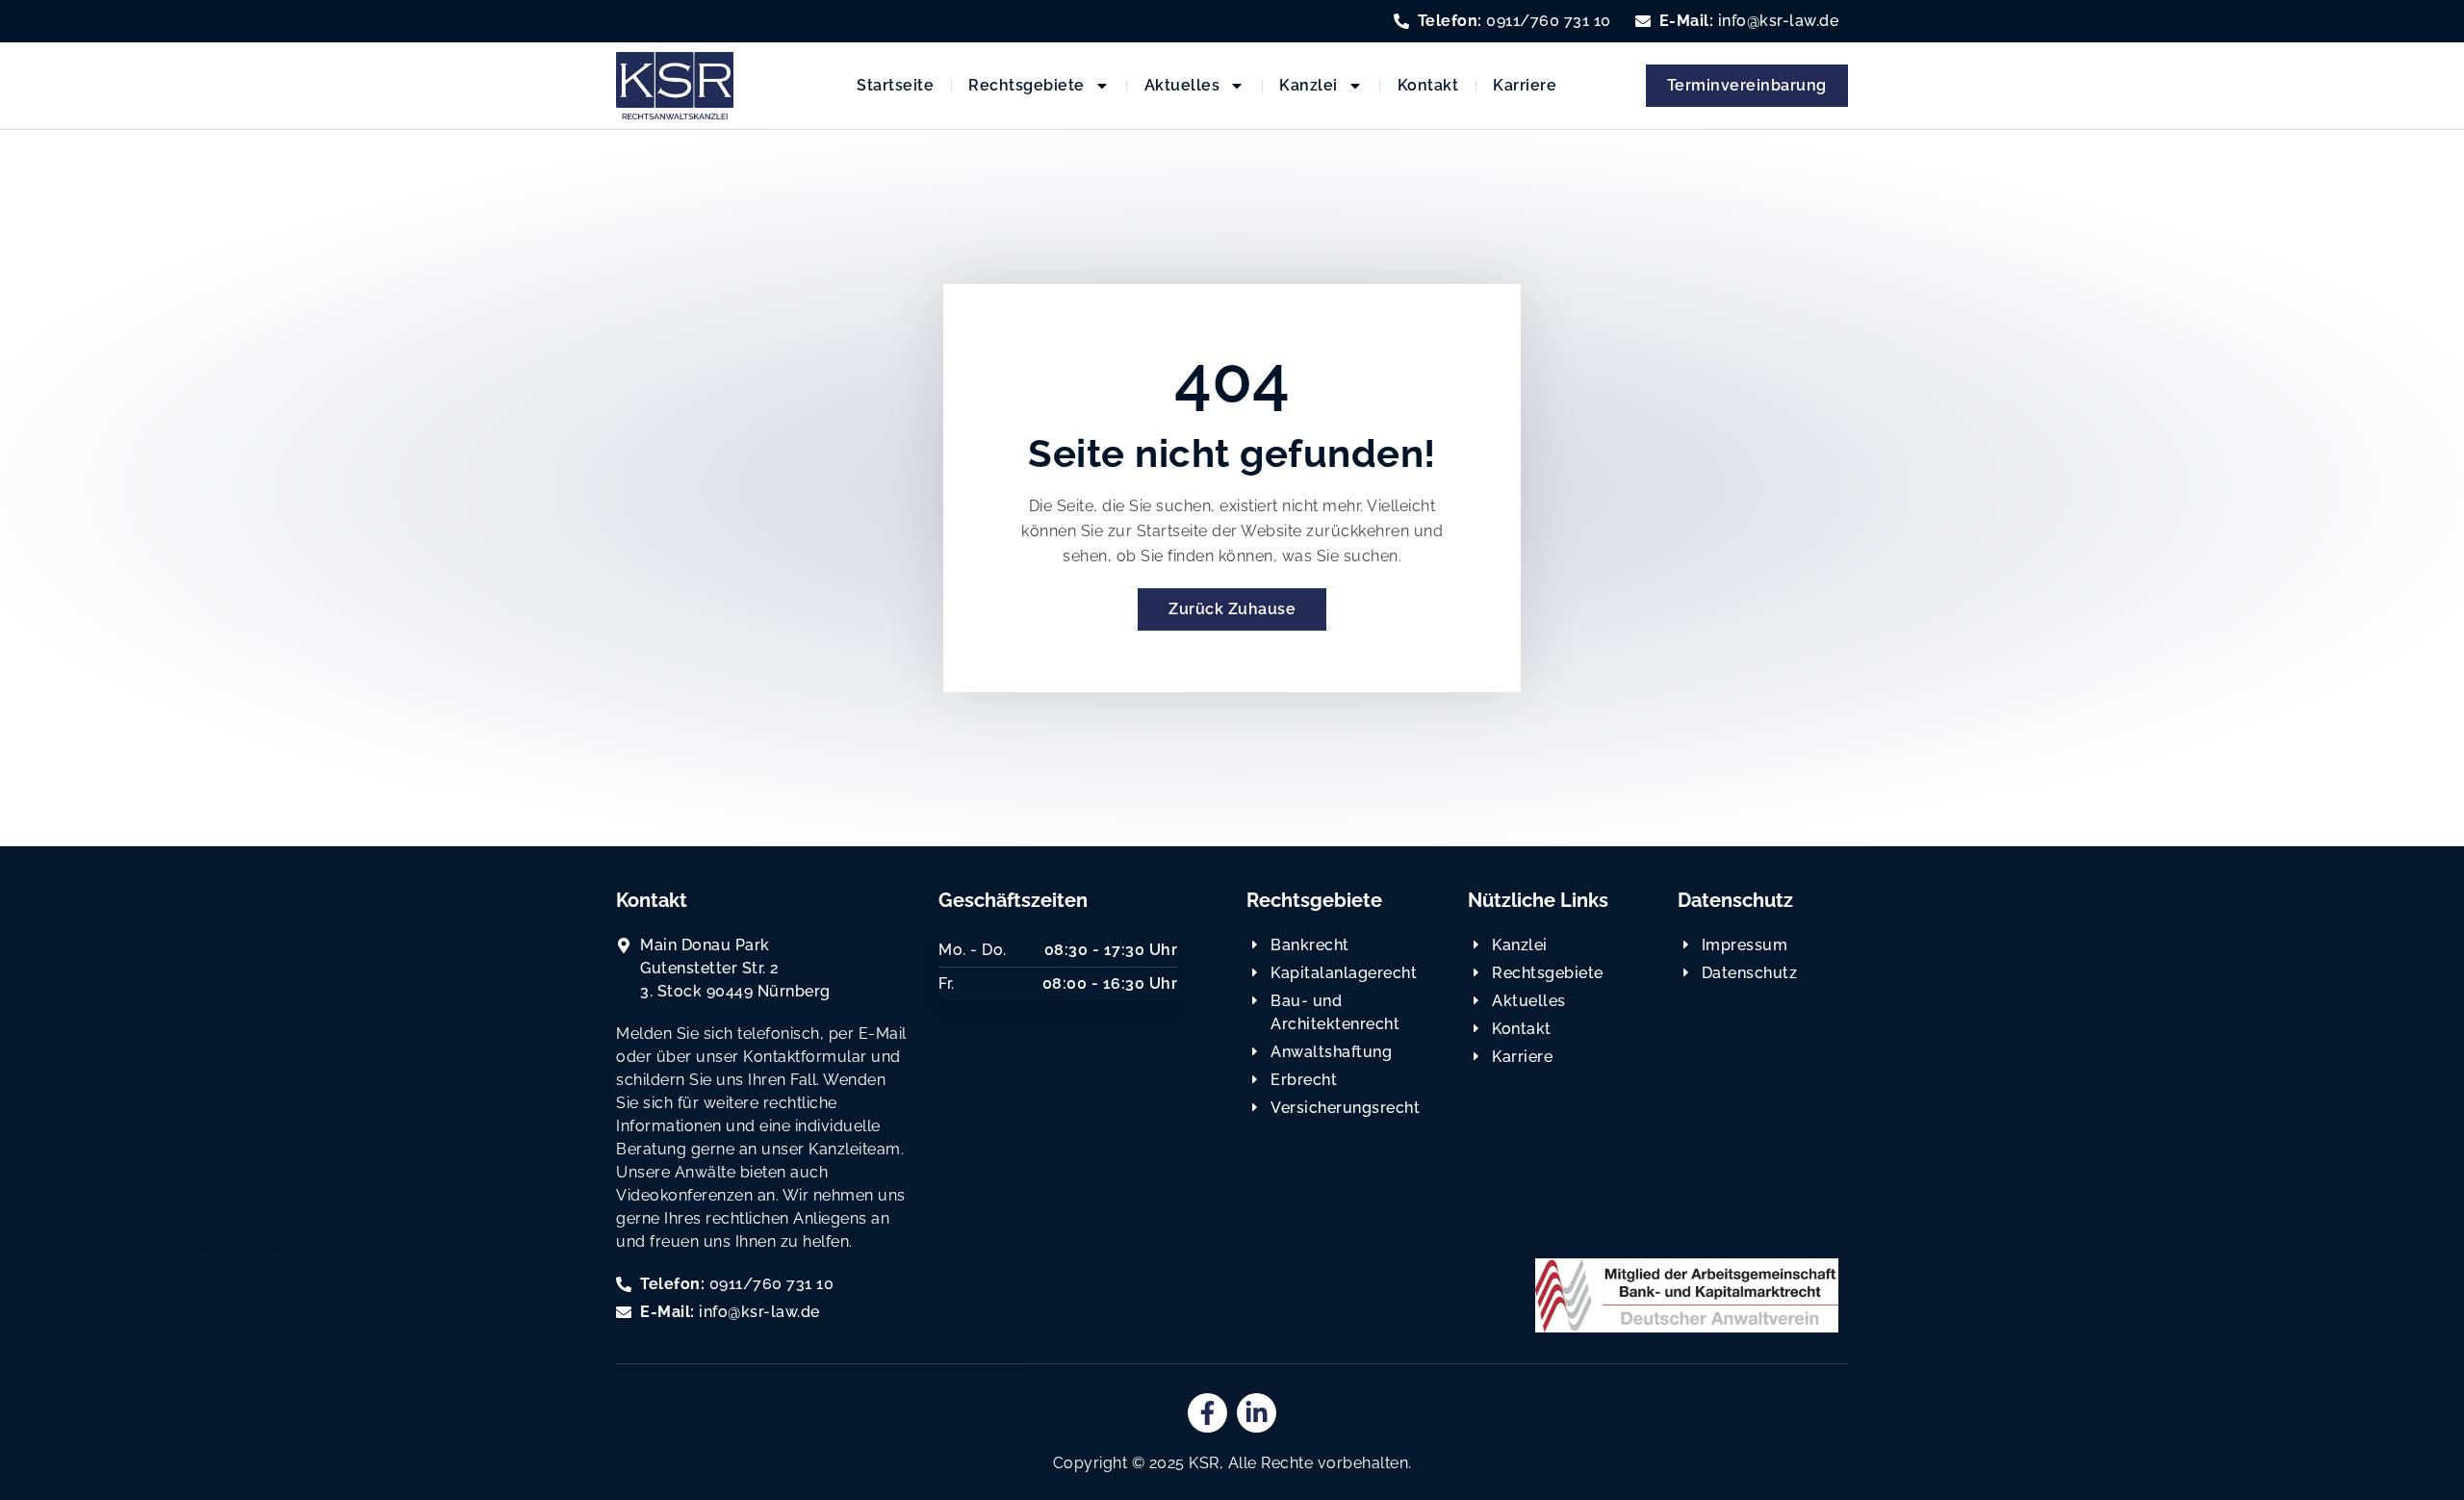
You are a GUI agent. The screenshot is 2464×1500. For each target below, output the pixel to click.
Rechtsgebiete (1027, 85)
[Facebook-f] (1207, 1413)
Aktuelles (1182, 85)
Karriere (1525, 85)
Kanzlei (1309, 85)
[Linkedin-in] (1257, 1413)
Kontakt (1428, 85)
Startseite (895, 85)
